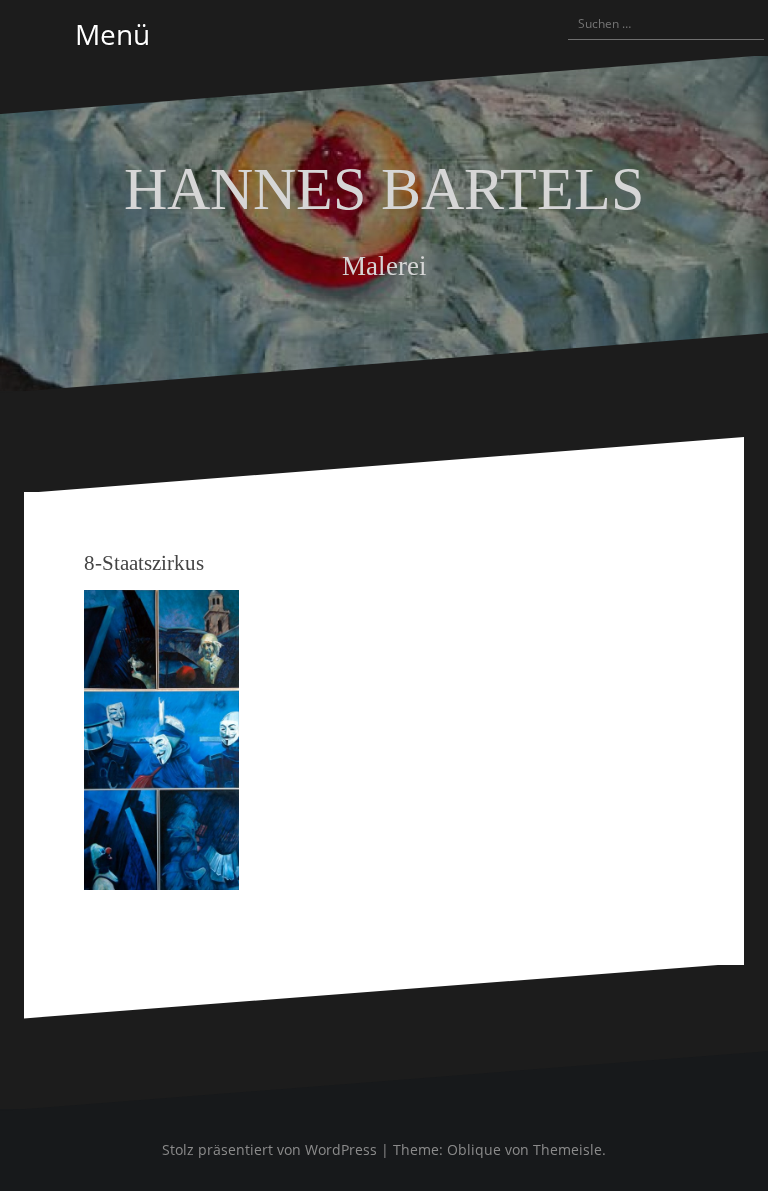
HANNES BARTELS (384, 189)
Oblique (474, 1149)
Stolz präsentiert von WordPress (269, 1149)
